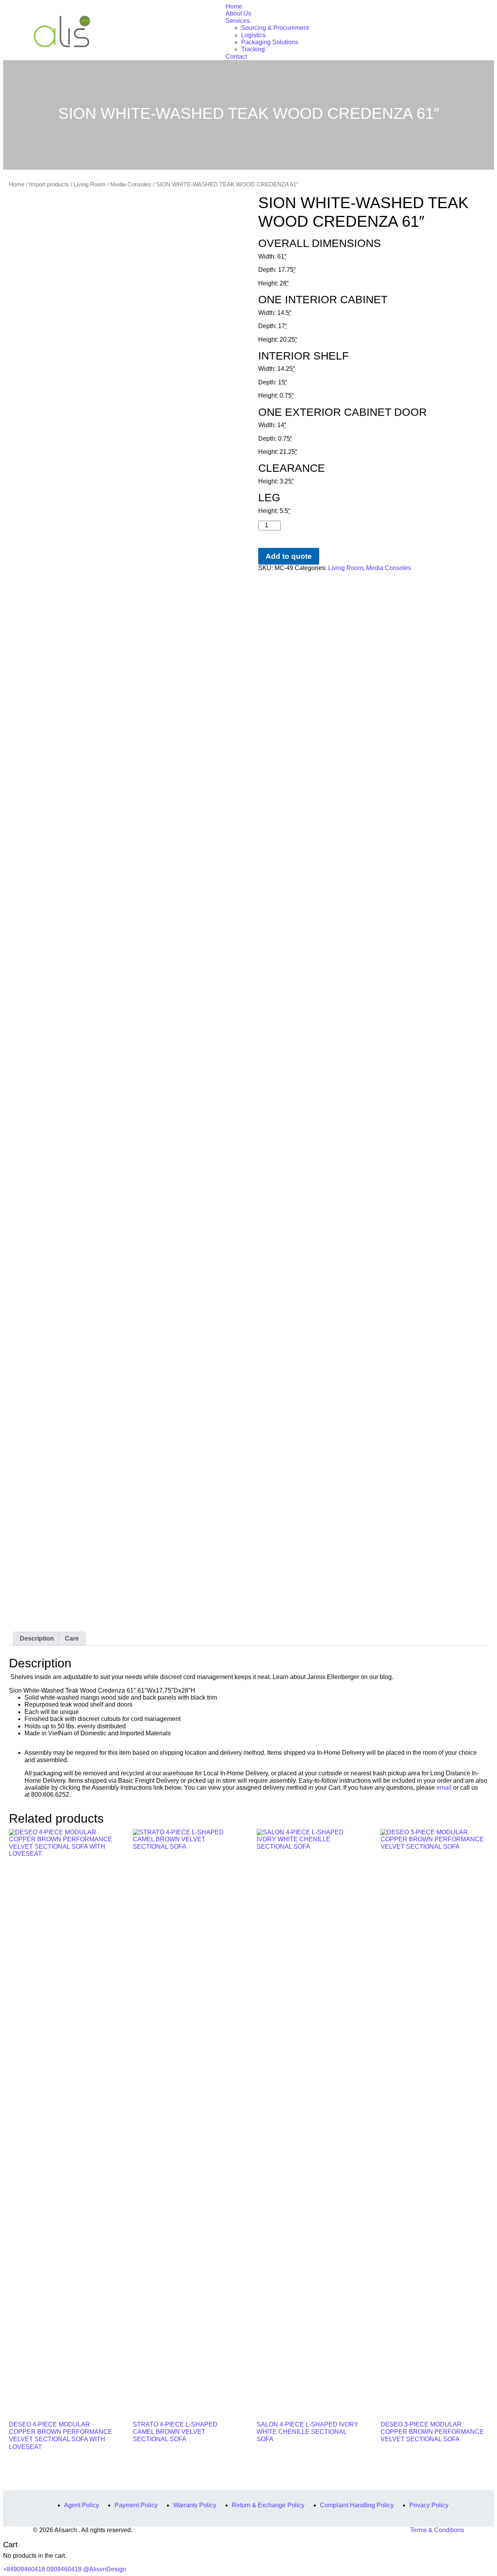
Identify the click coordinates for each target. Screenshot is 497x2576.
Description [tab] (37, 1638)
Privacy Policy (429, 2505)
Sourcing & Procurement (275, 28)
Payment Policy (136, 2505)
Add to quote (289, 556)
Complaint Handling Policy (357, 2505)
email (444, 1788)
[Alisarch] (62, 31)
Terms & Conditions (437, 2530)
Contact (236, 56)
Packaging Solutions (270, 42)
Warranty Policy (195, 2505)
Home (234, 6)
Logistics (253, 35)
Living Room (90, 184)
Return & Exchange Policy (268, 2505)
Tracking (253, 49)
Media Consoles (131, 184)
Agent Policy (82, 2505)
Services (238, 21)
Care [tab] (72, 1638)
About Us (238, 13)
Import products (49, 184)
